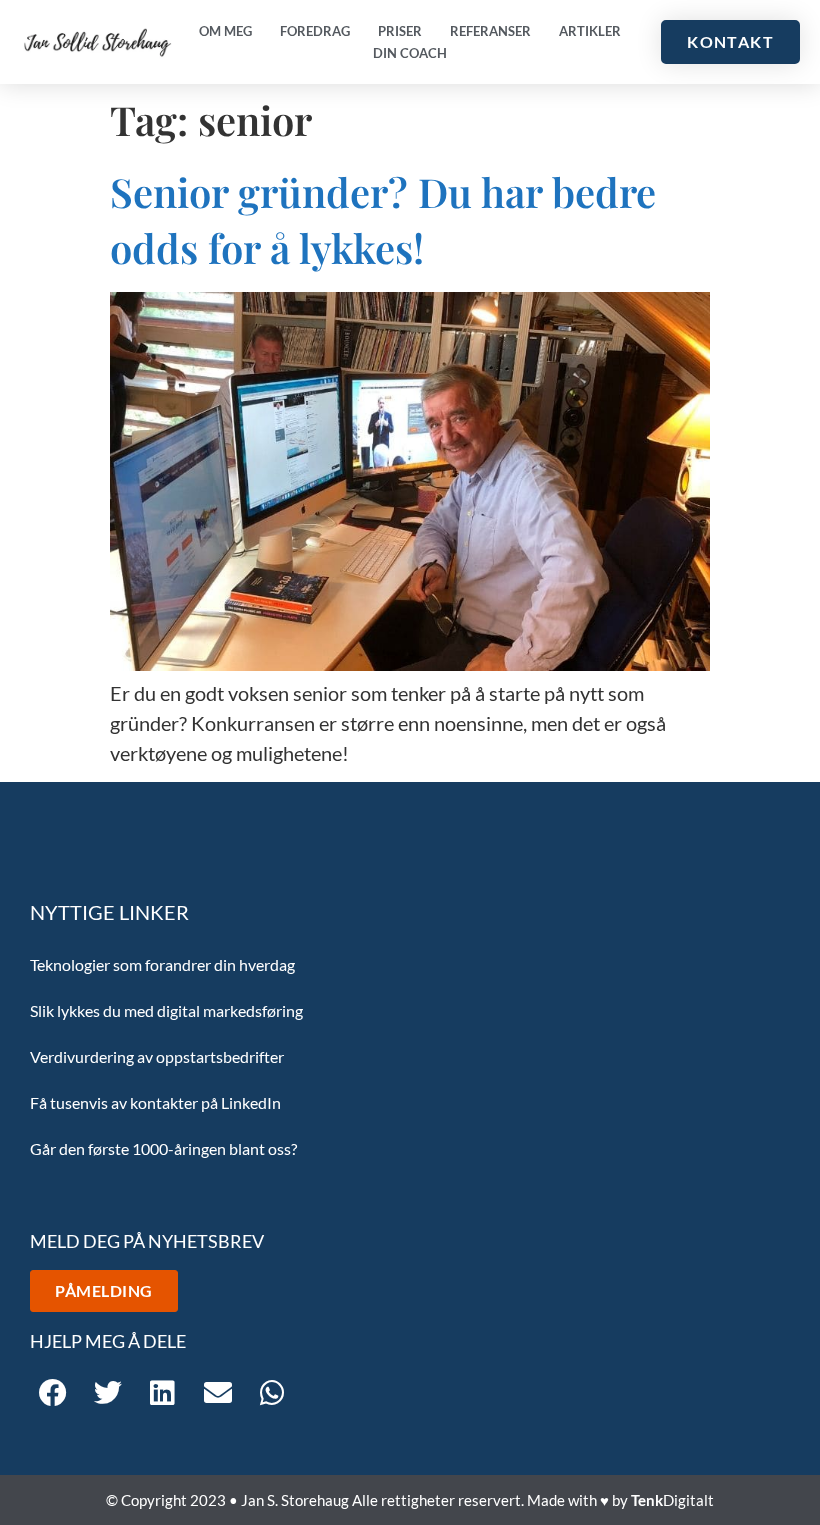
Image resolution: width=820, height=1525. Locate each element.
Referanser (490, 31)
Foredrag (315, 31)
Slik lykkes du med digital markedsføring (166, 1010)
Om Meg (225, 31)
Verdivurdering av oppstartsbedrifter (157, 1056)
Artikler (590, 31)
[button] (52, 1392)
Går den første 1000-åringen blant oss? (163, 1148)
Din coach (410, 53)
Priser (400, 31)
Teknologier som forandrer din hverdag (162, 964)
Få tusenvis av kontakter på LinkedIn (155, 1102)
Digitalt (672, 1500)
